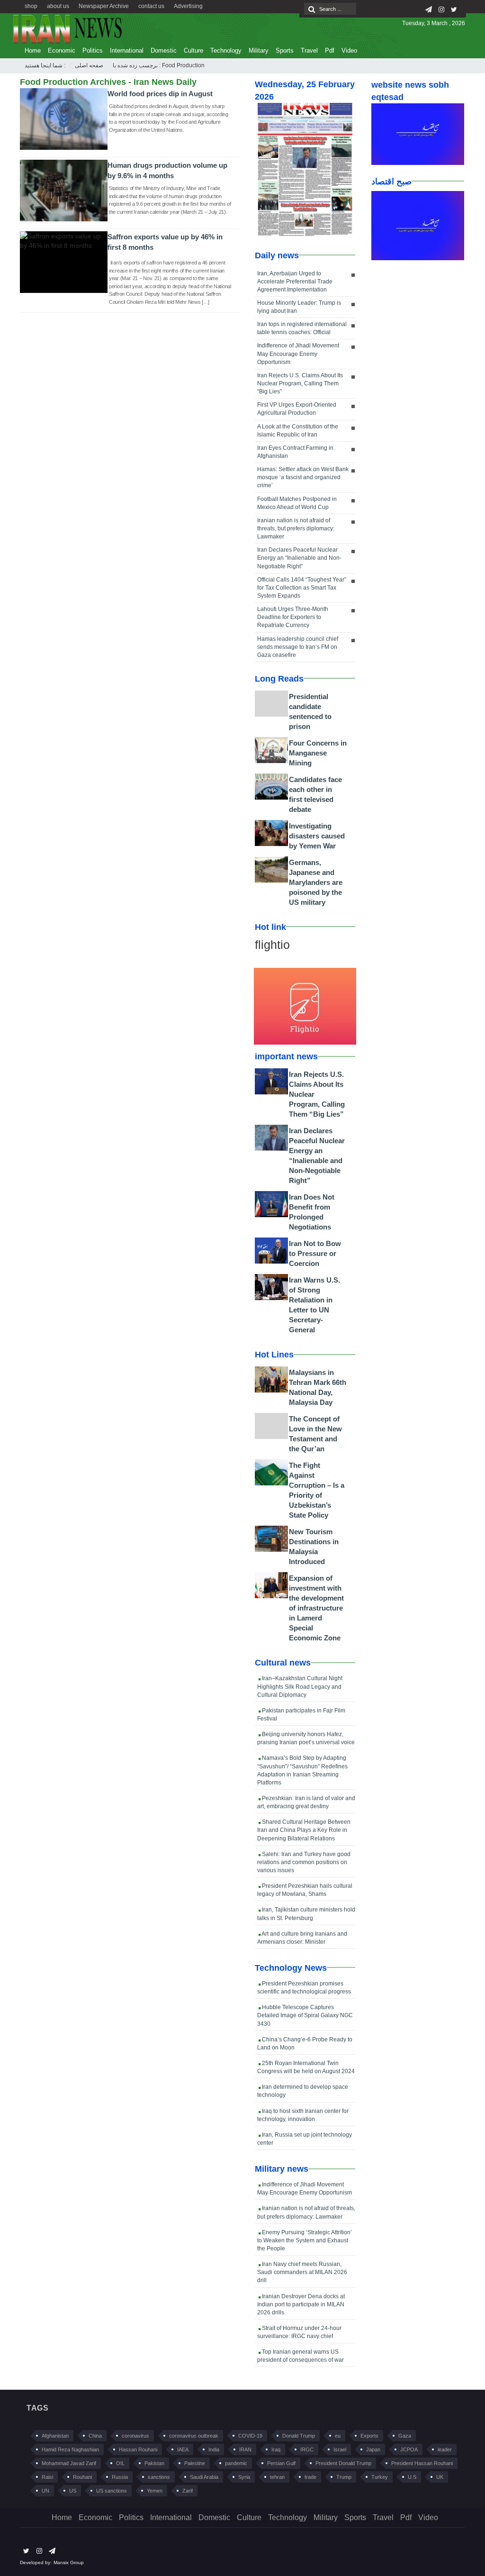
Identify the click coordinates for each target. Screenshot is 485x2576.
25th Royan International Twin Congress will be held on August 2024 (306, 2067)
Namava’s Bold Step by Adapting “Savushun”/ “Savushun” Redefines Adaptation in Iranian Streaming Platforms (302, 1770)
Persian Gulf (281, 2463)
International (127, 50)
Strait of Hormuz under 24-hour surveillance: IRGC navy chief (299, 2332)
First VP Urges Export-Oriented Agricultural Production (297, 409)
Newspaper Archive (104, 6)
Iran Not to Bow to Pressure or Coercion (315, 1253)
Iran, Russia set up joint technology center (305, 2139)
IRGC (307, 2449)
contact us (151, 6)
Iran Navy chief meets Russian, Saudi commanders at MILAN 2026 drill (302, 2272)
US (73, 2491)
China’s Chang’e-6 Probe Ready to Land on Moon (305, 2044)
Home (33, 50)
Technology (226, 50)
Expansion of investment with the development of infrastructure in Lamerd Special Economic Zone (316, 1608)
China (95, 2436)
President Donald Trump (343, 2463)
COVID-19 (250, 2436)
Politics (93, 50)
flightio (272, 945)
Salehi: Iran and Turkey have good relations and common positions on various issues (304, 1862)
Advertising (188, 6)
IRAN (245, 2449)
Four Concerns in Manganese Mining (318, 753)
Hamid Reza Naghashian (70, 2449)
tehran (277, 2477)
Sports (285, 50)
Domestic (164, 50)
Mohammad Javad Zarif (69, 2463)
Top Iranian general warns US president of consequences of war (301, 2356)
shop (31, 6)
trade (310, 2477)
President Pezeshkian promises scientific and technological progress (304, 1988)
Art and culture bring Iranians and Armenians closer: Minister (302, 1938)
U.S (412, 2477)
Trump (344, 2477)
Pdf (330, 50)
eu (338, 2436)
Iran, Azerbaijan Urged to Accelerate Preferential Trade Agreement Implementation (295, 282)
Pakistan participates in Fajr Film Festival (301, 1715)
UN (45, 2491)
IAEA (183, 2449)
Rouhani (82, 2477)
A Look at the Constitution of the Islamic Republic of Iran (298, 431)
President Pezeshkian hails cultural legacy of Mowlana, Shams (305, 1890)
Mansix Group (69, 2562)
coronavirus (135, 2436)
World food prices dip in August (160, 94)
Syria (244, 2477)
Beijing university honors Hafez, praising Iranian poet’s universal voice (306, 1738)
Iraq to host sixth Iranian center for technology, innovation (303, 2115)
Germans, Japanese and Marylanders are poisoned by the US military (316, 882)
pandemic (236, 2463)
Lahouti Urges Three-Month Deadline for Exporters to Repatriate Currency (293, 617)
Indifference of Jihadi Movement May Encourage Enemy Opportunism (298, 354)
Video (349, 50)
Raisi (47, 2477)
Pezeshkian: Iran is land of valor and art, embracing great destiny (306, 1802)
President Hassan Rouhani (422, 2463)
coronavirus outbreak (194, 2436)
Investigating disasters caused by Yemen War (317, 836)
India (214, 2449)
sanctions (159, 2477)
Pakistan (154, 2463)
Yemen (155, 2491)
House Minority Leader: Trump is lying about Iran (299, 307)
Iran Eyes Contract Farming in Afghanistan (295, 452)
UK (440, 2477)
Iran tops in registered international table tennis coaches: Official (302, 328)
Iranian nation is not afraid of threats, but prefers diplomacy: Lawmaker (296, 528)
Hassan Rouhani (138, 2449)
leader (445, 2449)
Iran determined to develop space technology (303, 2091)
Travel (309, 50)
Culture (193, 50)
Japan (373, 2449)
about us (58, 6)
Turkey (380, 2477)
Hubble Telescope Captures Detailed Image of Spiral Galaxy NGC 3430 (305, 2015)
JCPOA (409, 2449)
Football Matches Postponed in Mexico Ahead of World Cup (297, 503)
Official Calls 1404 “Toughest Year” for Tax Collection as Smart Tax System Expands (302, 588)
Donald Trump (299, 2436)
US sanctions (112, 2491)
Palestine (195, 2463)
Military (259, 50)
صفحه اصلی (89, 65)
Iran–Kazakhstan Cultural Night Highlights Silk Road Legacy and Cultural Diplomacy (300, 1686)
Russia (120, 2477)
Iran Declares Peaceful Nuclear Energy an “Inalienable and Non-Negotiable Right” (299, 558)
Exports (369, 2436)
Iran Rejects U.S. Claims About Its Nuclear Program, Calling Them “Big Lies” (300, 383)
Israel (340, 2449)
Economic (62, 50)
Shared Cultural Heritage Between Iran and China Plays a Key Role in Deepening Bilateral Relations (304, 1830)
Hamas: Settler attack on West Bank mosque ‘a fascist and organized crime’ (303, 477)
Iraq (276, 2449)
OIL (120, 2463)
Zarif (188, 2491)
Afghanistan (55, 2436)
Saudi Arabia (204, 2477)
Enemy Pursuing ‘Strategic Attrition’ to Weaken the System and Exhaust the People (305, 2240)
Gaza (405, 2436)
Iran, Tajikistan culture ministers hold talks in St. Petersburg (306, 1914)
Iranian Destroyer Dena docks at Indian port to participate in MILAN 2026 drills (301, 2304)
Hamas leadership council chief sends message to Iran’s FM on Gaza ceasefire (298, 647)
